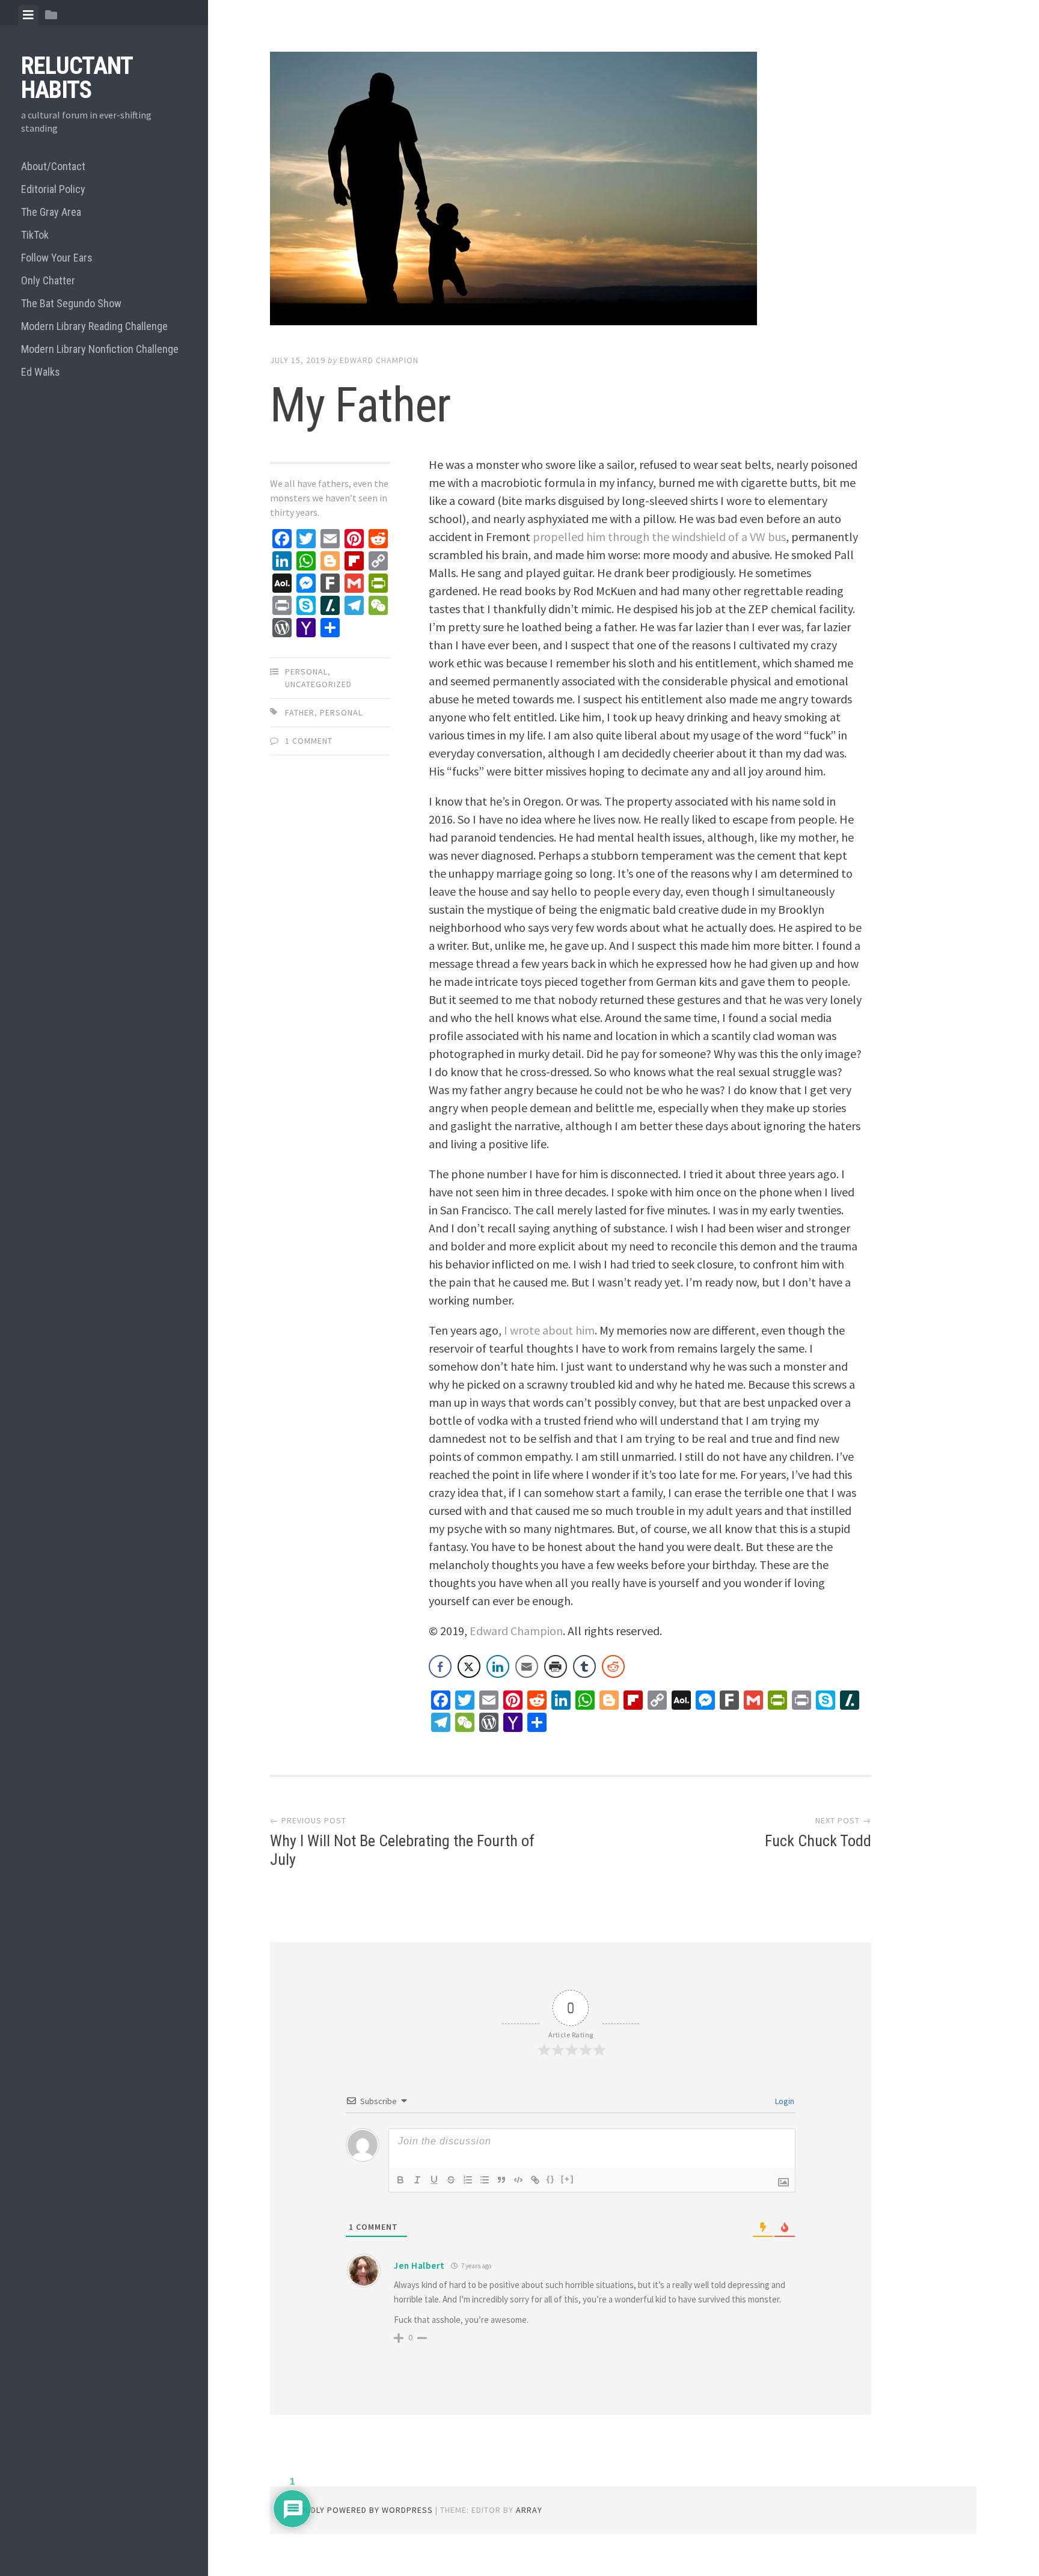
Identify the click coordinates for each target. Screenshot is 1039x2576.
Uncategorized (318, 684)
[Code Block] (518, 2180)
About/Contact (53, 166)
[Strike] (451, 2180)
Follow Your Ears (57, 258)
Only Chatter (48, 280)
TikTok (35, 235)
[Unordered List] (485, 2180)
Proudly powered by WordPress (360, 2510)
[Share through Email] (527, 1666)
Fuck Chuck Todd (818, 1841)
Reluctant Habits (77, 78)
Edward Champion (379, 360)
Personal (306, 672)
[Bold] (400, 2180)
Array (529, 2510)
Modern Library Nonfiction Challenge (100, 349)
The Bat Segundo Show (71, 303)
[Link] (535, 2180)
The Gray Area (51, 212)
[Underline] (434, 2180)
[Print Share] (556, 1666)
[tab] (28, 15)
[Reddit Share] (613, 1666)
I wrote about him (549, 1330)
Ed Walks (41, 372)
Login (784, 2101)
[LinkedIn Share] (498, 1666)
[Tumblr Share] (584, 1666)
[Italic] (417, 2180)
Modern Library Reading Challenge (94, 326)
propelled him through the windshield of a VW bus (659, 537)
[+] (568, 2179)
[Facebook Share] (440, 1666)
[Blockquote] (501, 2180)
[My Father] (571, 191)
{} (551, 2179)
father (300, 712)
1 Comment (309, 741)
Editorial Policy (53, 189)
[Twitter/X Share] (469, 1666)
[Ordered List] (468, 2180)
